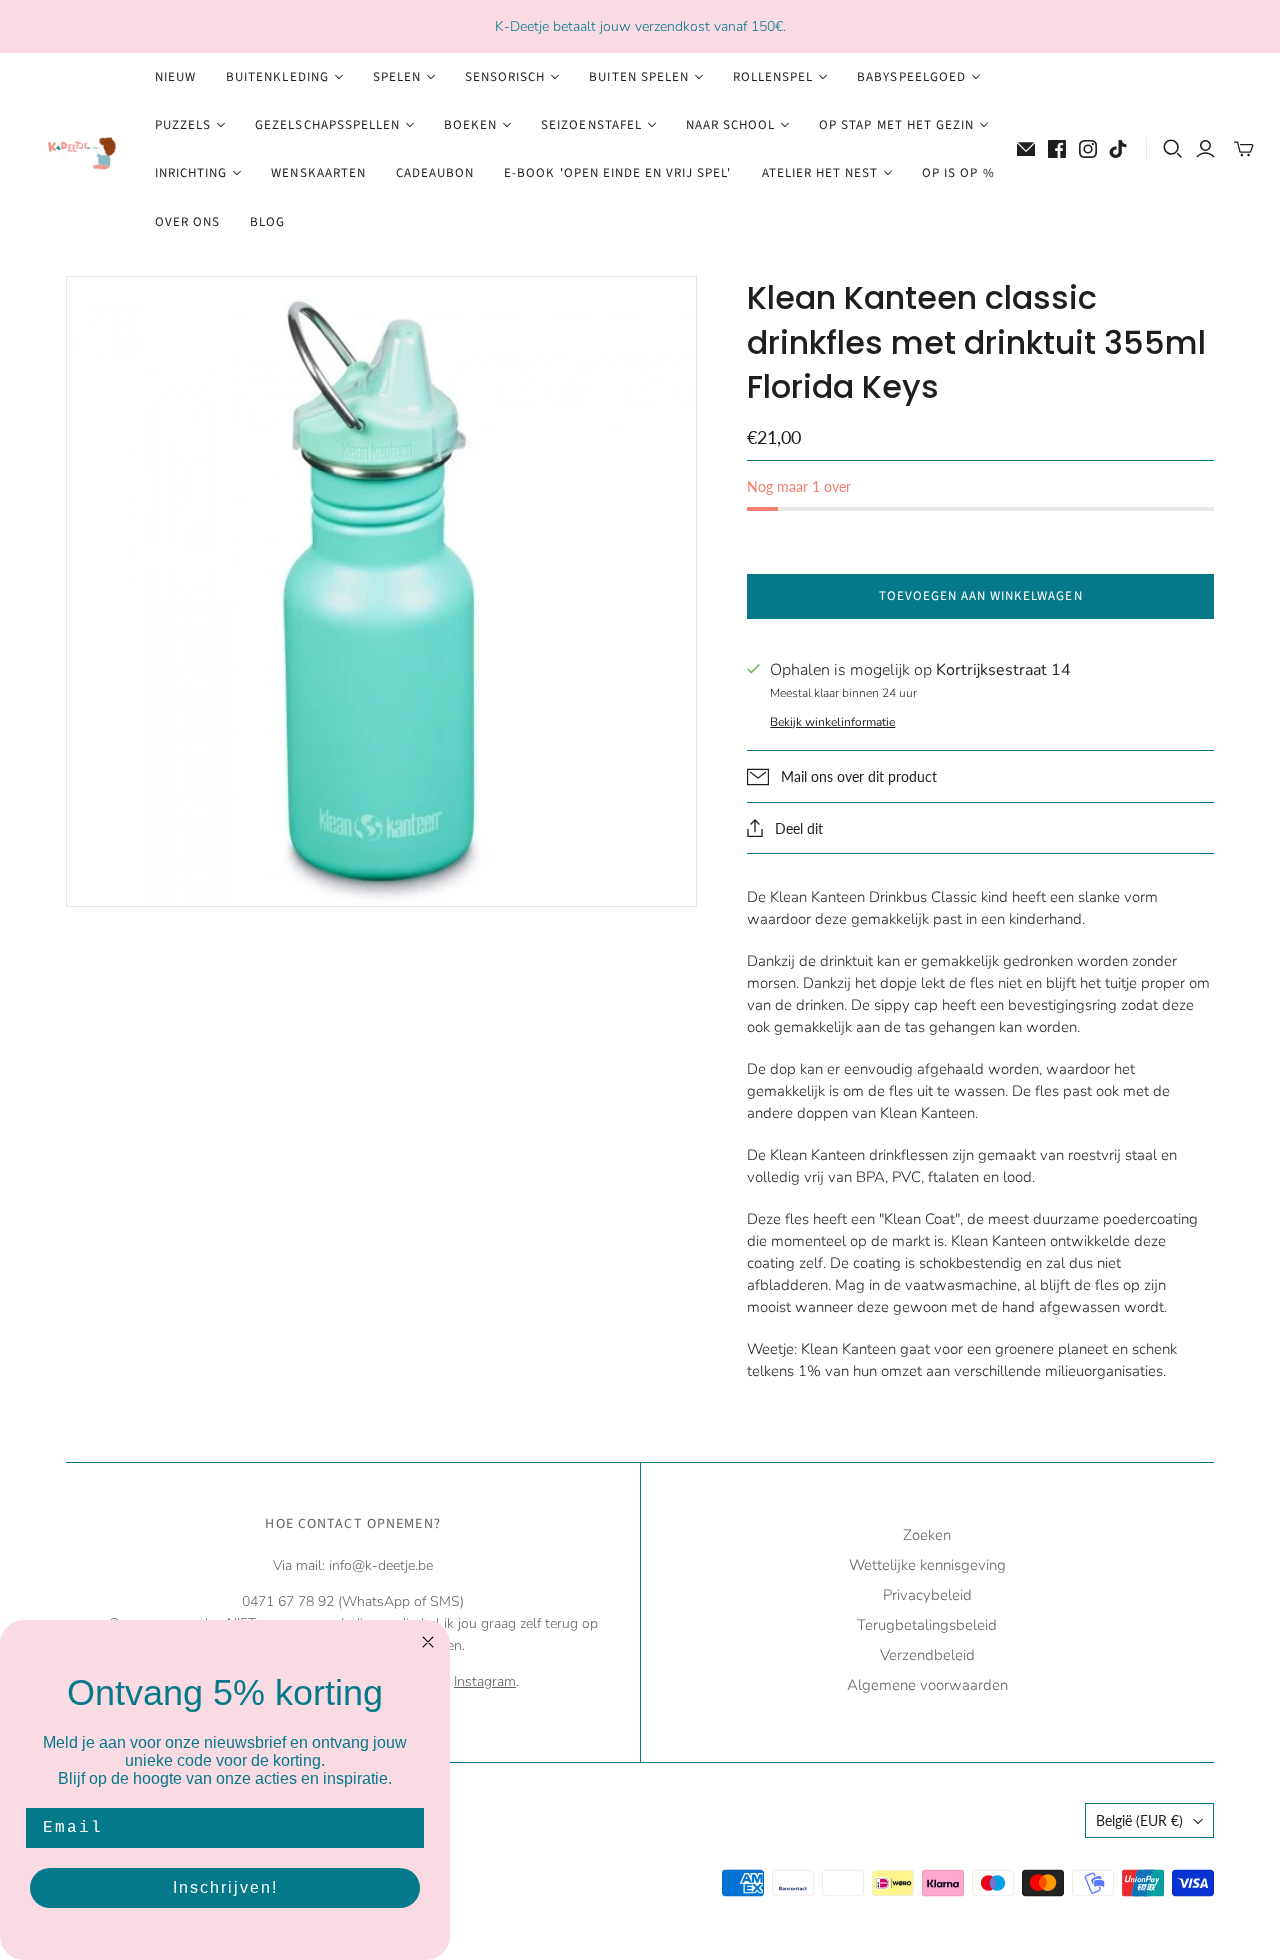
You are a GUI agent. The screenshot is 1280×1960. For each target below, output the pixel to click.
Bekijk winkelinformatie (832, 722)
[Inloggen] (1205, 149)
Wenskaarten (318, 173)
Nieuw (175, 77)
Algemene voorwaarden (927, 1685)
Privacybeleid (927, 1595)
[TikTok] (1118, 149)
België (1139, 1820)
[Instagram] (1088, 149)
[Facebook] (1057, 149)
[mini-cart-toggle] (1244, 149)
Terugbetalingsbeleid (927, 1625)
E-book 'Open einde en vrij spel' (617, 173)
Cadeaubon (435, 173)
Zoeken (927, 1535)
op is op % (958, 173)
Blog (267, 222)
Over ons (187, 222)
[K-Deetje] (75, 149)
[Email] (1026, 149)
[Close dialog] (428, 1642)
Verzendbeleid (927, 1655)
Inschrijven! (225, 1887)
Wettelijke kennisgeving (927, 1565)
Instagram (485, 1681)
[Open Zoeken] (1173, 149)
